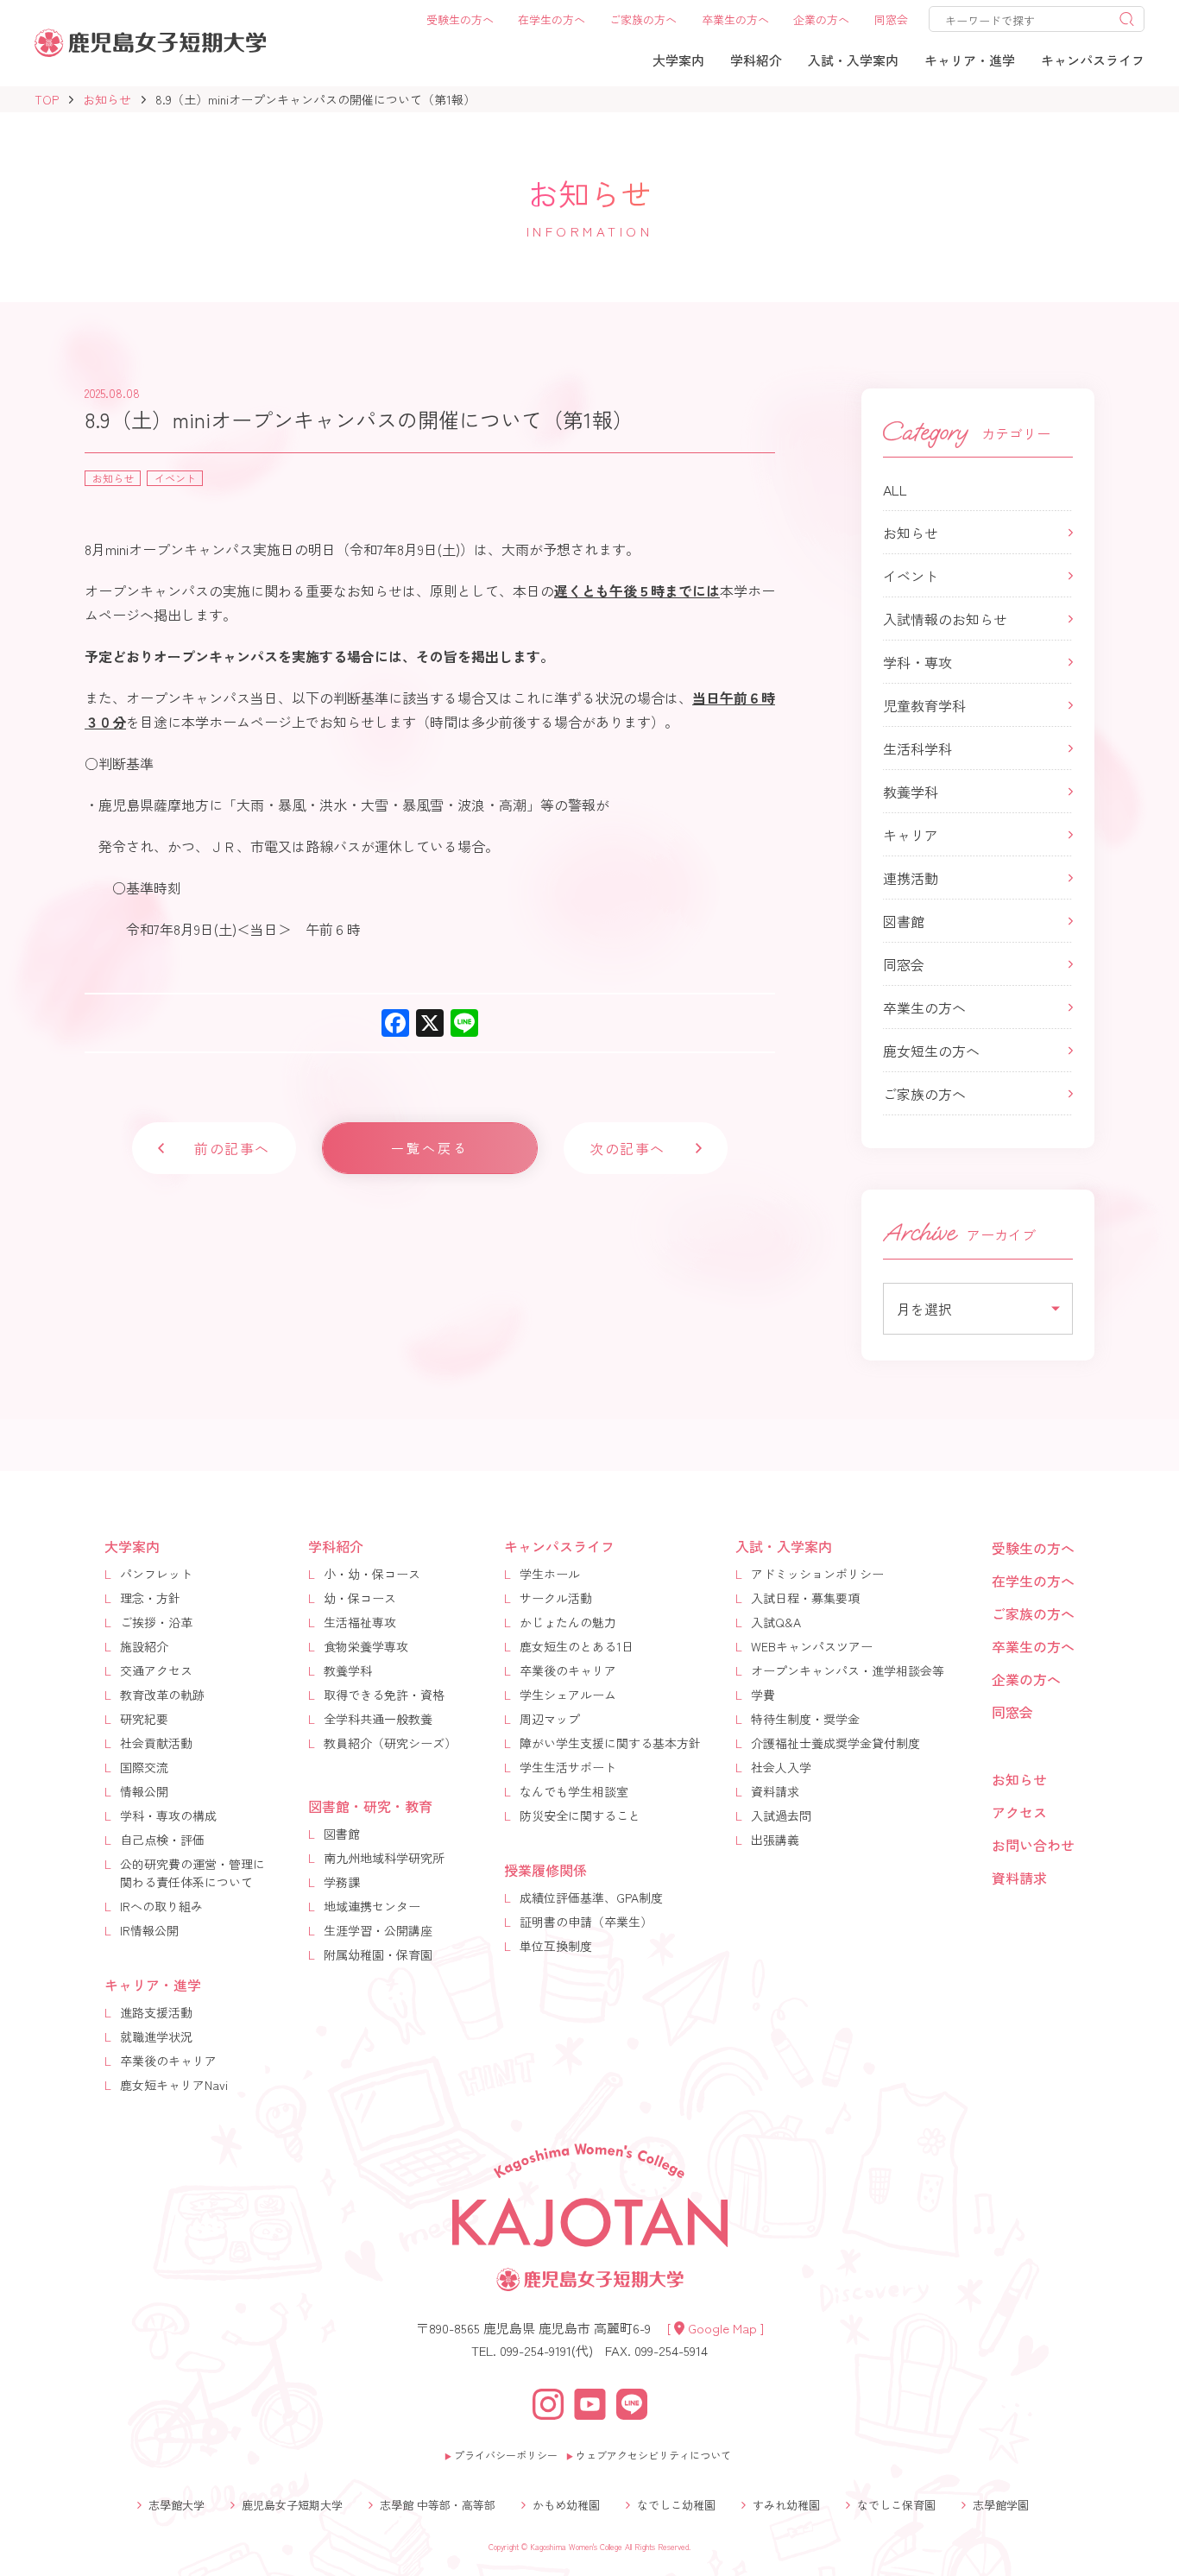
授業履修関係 (545, 1870)
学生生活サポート (568, 1767)
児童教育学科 (924, 705)
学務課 (342, 1882)
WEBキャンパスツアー (812, 1646)
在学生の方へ (1033, 1581)
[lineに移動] (632, 2402)
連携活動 (911, 878)
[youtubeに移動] (590, 2402)
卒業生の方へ (924, 1007)
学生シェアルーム (568, 1695)
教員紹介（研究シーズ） (390, 1743)
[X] (430, 1024)
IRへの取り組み (161, 1906)
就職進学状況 (156, 2036)
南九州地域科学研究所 (384, 1858)
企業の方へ (1026, 1679)
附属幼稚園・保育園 (378, 1954)
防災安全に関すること (580, 1815)
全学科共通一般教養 (378, 1719)
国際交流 (144, 1767)
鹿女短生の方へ (931, 1051)
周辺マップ (550, 1719)
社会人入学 (781, 1767)
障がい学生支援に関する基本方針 (610, 1743)
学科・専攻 (917, 662)
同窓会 (904, 964)
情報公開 (144, 1791)
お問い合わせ (1033, 1845)
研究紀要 (144, 1719)
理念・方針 (150, 1598)
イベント (911, 576)
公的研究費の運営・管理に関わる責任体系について (192, 1873)
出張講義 (775, 1840)
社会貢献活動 (156, 1743)
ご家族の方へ (924, 1094)
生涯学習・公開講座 (378, 1930)
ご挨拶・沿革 (156, 1622)
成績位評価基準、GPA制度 (591, 1897)
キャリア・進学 (153, 1985)
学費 (763, 1695)
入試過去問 (781, 1815)
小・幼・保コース (372, 1574)
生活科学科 (917, 748)
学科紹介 (336, 1546)
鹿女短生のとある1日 (577, 1646)
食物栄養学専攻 (366, 1646)
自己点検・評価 (162, 1840)
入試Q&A (776, 1622)
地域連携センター (372, 1906)
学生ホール (550, 1574)
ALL (895, 489)
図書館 (904, 921)
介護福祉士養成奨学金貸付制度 (835, 1743)
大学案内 (132, 1546)
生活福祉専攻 (360, 1622)
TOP (47, 99)
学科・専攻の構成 (168, 1815)
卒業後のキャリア (168, 2061)
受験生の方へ (1033, 1548)
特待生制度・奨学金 (805, 1719)
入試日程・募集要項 (805, 1598)
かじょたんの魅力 (568, 1622)
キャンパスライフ (559, 1546)
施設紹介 (144, 1646)
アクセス (1019, 1812)
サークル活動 (556, 1598)
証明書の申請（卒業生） (586, 1922)
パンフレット (156, 1574)
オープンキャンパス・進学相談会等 (848, 1670)
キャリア (911, 835)
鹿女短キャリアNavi (174, 2085)
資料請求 (775, 1791)
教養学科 (911, 792)
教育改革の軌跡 (162, 1695)
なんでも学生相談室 (574, 1791)
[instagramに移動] (548, 2402)
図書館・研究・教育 (370, 1806)
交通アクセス (156, 1670)
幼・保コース (360, 1598)
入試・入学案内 (784, 1546)
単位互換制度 (556, 1946)
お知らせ (107, 99)
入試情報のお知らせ (945, 619)
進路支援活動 (156, 2012)
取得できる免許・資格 (384, 1695)
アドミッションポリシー (817, 1574)
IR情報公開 (149, 1930)
